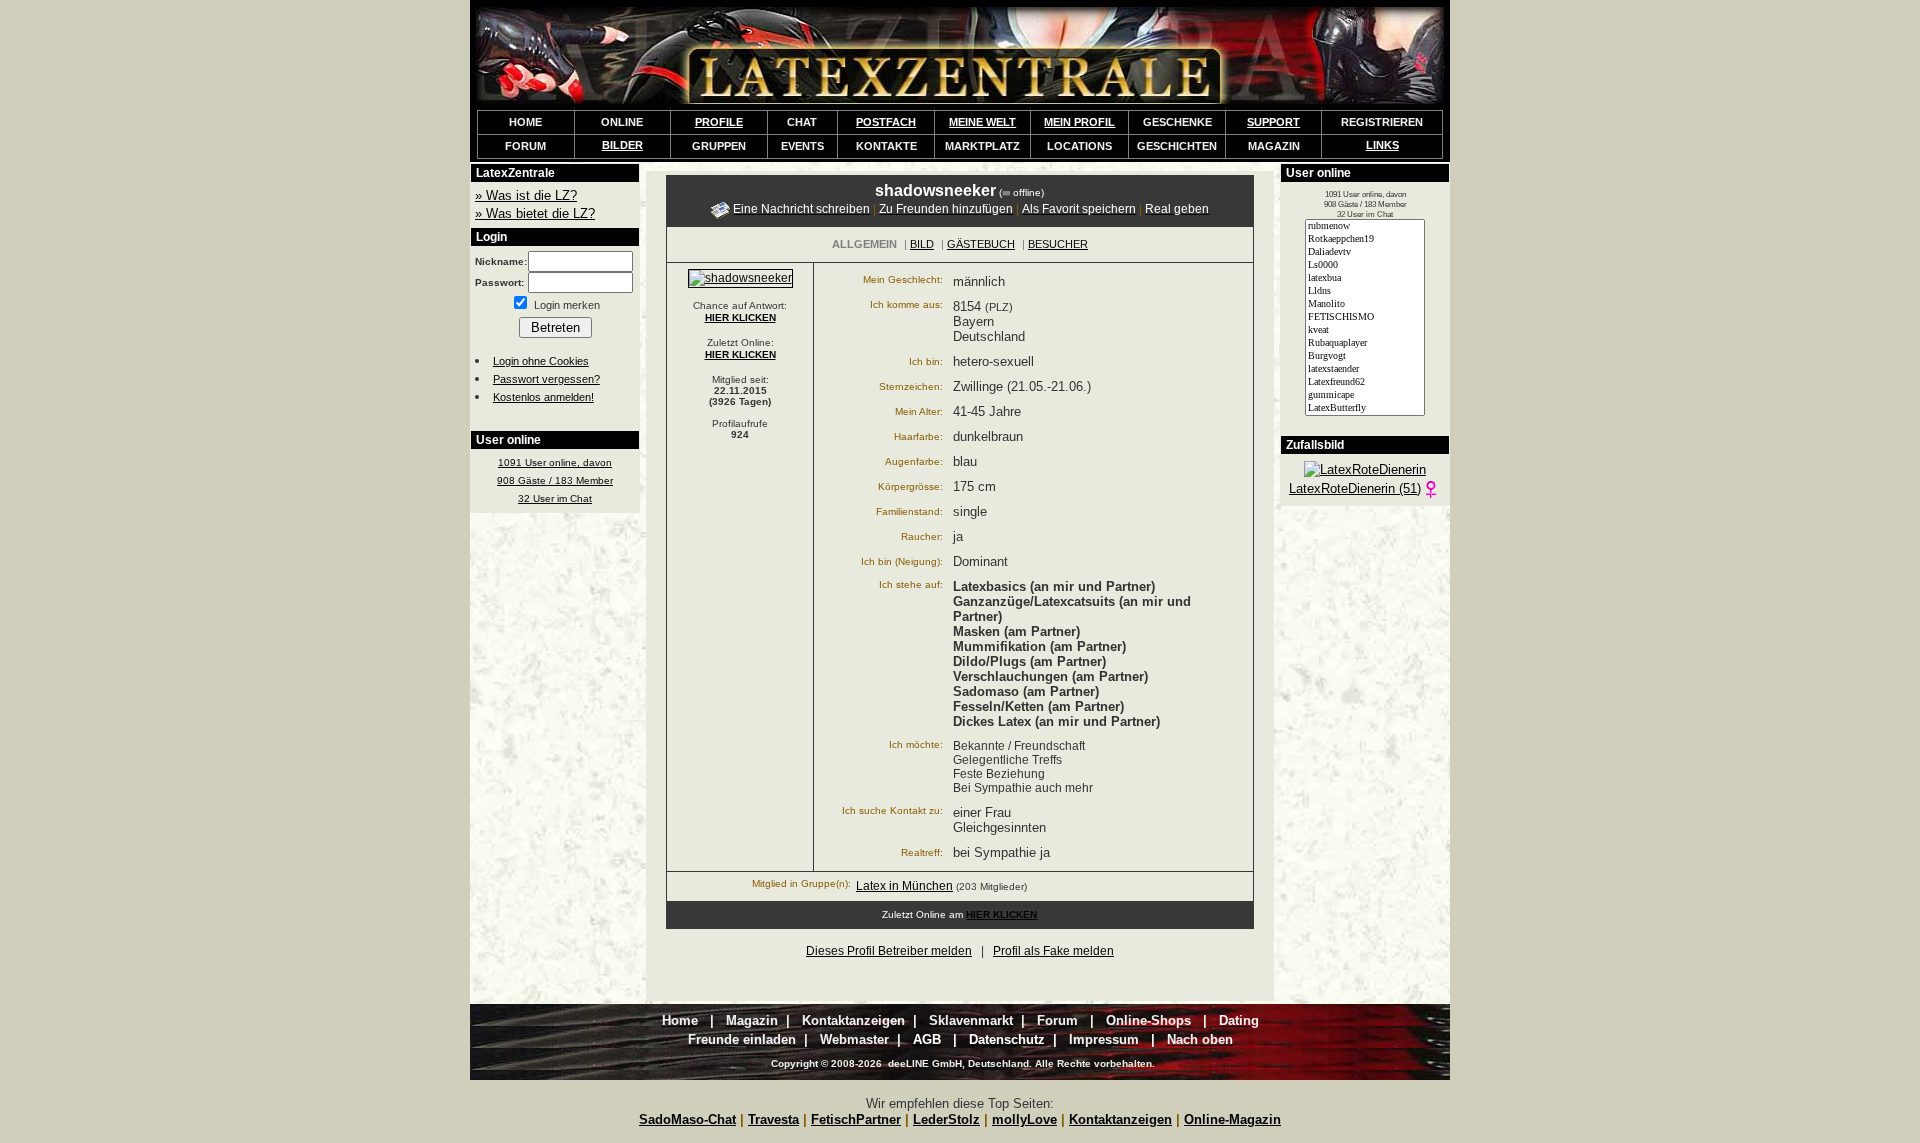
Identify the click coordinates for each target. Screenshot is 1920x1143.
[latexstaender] (1365, 369)
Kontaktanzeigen (1120, 1119)
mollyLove (1024, 1119)
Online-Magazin (1232, 1119)
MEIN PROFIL (1079, 122)
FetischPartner (856, 1119)
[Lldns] (1365, 291)
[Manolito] (1365, 304)
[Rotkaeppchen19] (1365, 239)
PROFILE (719, 122)
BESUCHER (1058, 244)
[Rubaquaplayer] (1365, 343)
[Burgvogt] (1365, 356)
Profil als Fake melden (1053, 951)
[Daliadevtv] (1365, 252)
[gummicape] (1365, 395)
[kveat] (1365, 330)
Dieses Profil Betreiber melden (889, 951)
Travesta (773, 1119)
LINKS (1382, 145)
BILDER (622, 145)
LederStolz (946, 1119)
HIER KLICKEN (740, 317)
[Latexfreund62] (1365, 382)
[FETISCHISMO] (1365, 317)
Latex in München (904, 886)
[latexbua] (1365, 278)
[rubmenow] (1365, 226)
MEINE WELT (982, 122)
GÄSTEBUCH (981, 244)
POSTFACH (886, 122)
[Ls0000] (1365, 265)
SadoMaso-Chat (687, 1119)
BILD (922, 244)
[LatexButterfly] (1365, 408)
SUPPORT (1273, 122)
